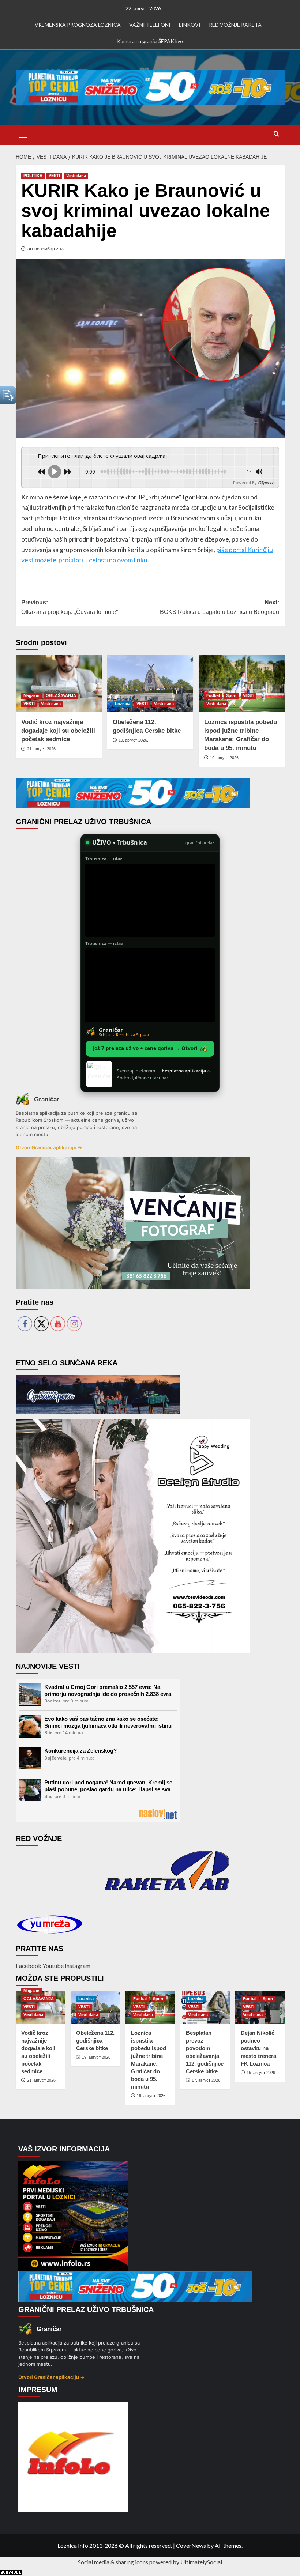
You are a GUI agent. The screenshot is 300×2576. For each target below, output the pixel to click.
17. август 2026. (207, 2080)
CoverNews (191, 2545)
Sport (231, 695)
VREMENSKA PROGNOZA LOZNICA (78, 25)
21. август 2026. (42, 749)
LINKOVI (190, 25)
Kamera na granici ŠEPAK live (150, 41)
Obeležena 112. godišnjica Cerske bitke (95, 2041)
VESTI (54, 176)
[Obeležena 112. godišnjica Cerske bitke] (150, 684)
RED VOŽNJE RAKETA (235, 25)
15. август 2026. (261, 2073)
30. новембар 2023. (47, 249)
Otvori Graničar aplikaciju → (49, 1147)
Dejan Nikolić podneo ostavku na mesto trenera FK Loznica (258, 2048)
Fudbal (213, 695)
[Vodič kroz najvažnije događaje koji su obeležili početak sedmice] (59, 684)
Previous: (70, 607)
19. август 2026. (133, 740)
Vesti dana (76, 176)
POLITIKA (33, 176)
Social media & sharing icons (114, 2562)
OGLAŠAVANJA (61, 695)
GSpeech (266, 482)
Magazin (31, 695)
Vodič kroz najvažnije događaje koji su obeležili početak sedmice (58, 731)
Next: (220, 607)
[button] (23, 134)
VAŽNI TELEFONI (150, 25)
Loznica (123, 704)
